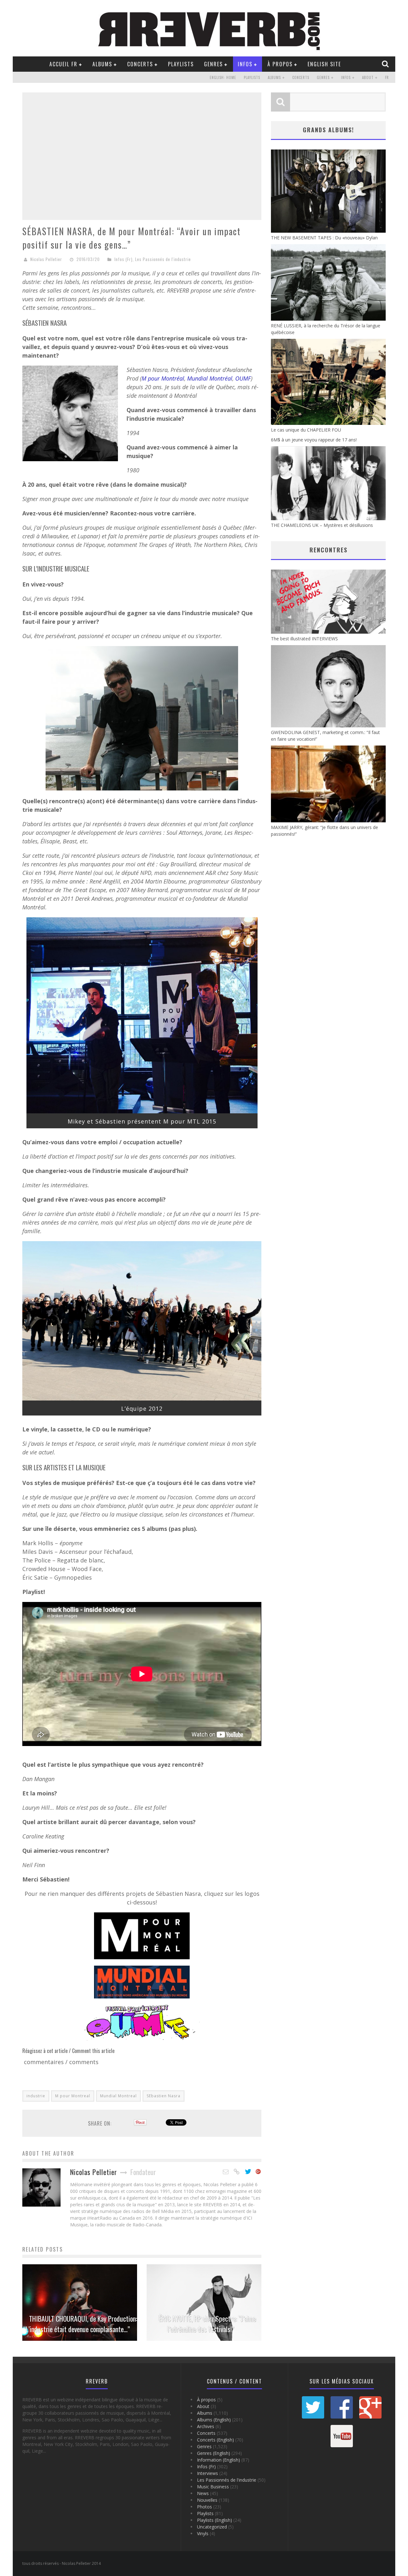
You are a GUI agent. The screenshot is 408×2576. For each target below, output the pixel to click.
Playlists (181, 64)
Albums (102, 64)
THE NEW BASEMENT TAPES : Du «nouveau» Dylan (324, 238)
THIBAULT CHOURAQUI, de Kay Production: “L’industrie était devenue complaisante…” (80, 2324)
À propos (280, 64)
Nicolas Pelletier (46, 259)
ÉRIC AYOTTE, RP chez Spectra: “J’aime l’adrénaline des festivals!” (207, 2324)
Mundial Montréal (210, 378)
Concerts (140, 64)
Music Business (213, 2487)
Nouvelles (207, 2500)
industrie (36, 2096)
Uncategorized (212, 2527)
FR (387, 77)
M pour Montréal (163, 378)
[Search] (386, 64)
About (368, 77)
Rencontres (328, 550)
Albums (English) (214, 2420)
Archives (206, 2426)
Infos (245, 64)
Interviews (208, 2473)
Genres (213, 64)
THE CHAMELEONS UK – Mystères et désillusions (322, 525)
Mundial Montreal (118, 2096)
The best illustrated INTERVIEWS (304, 639)
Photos (204, 2507)
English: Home (223, 77)
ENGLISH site (324, 64)
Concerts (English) (215, 2440)
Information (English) (219, 2460)
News (203, 2493)
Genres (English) (214, 2453)
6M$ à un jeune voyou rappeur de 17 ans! (314, 440)
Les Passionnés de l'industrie (163, 259)
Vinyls (203, 2533)
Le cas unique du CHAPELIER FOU (306, 430)
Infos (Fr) (124, 259)
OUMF (243, 378)
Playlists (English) (215, 2520)
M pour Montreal (73, 2096)
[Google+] (259, 2172)
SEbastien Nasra (164, 2096)
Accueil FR (63, 64)
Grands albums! (328, 130)
